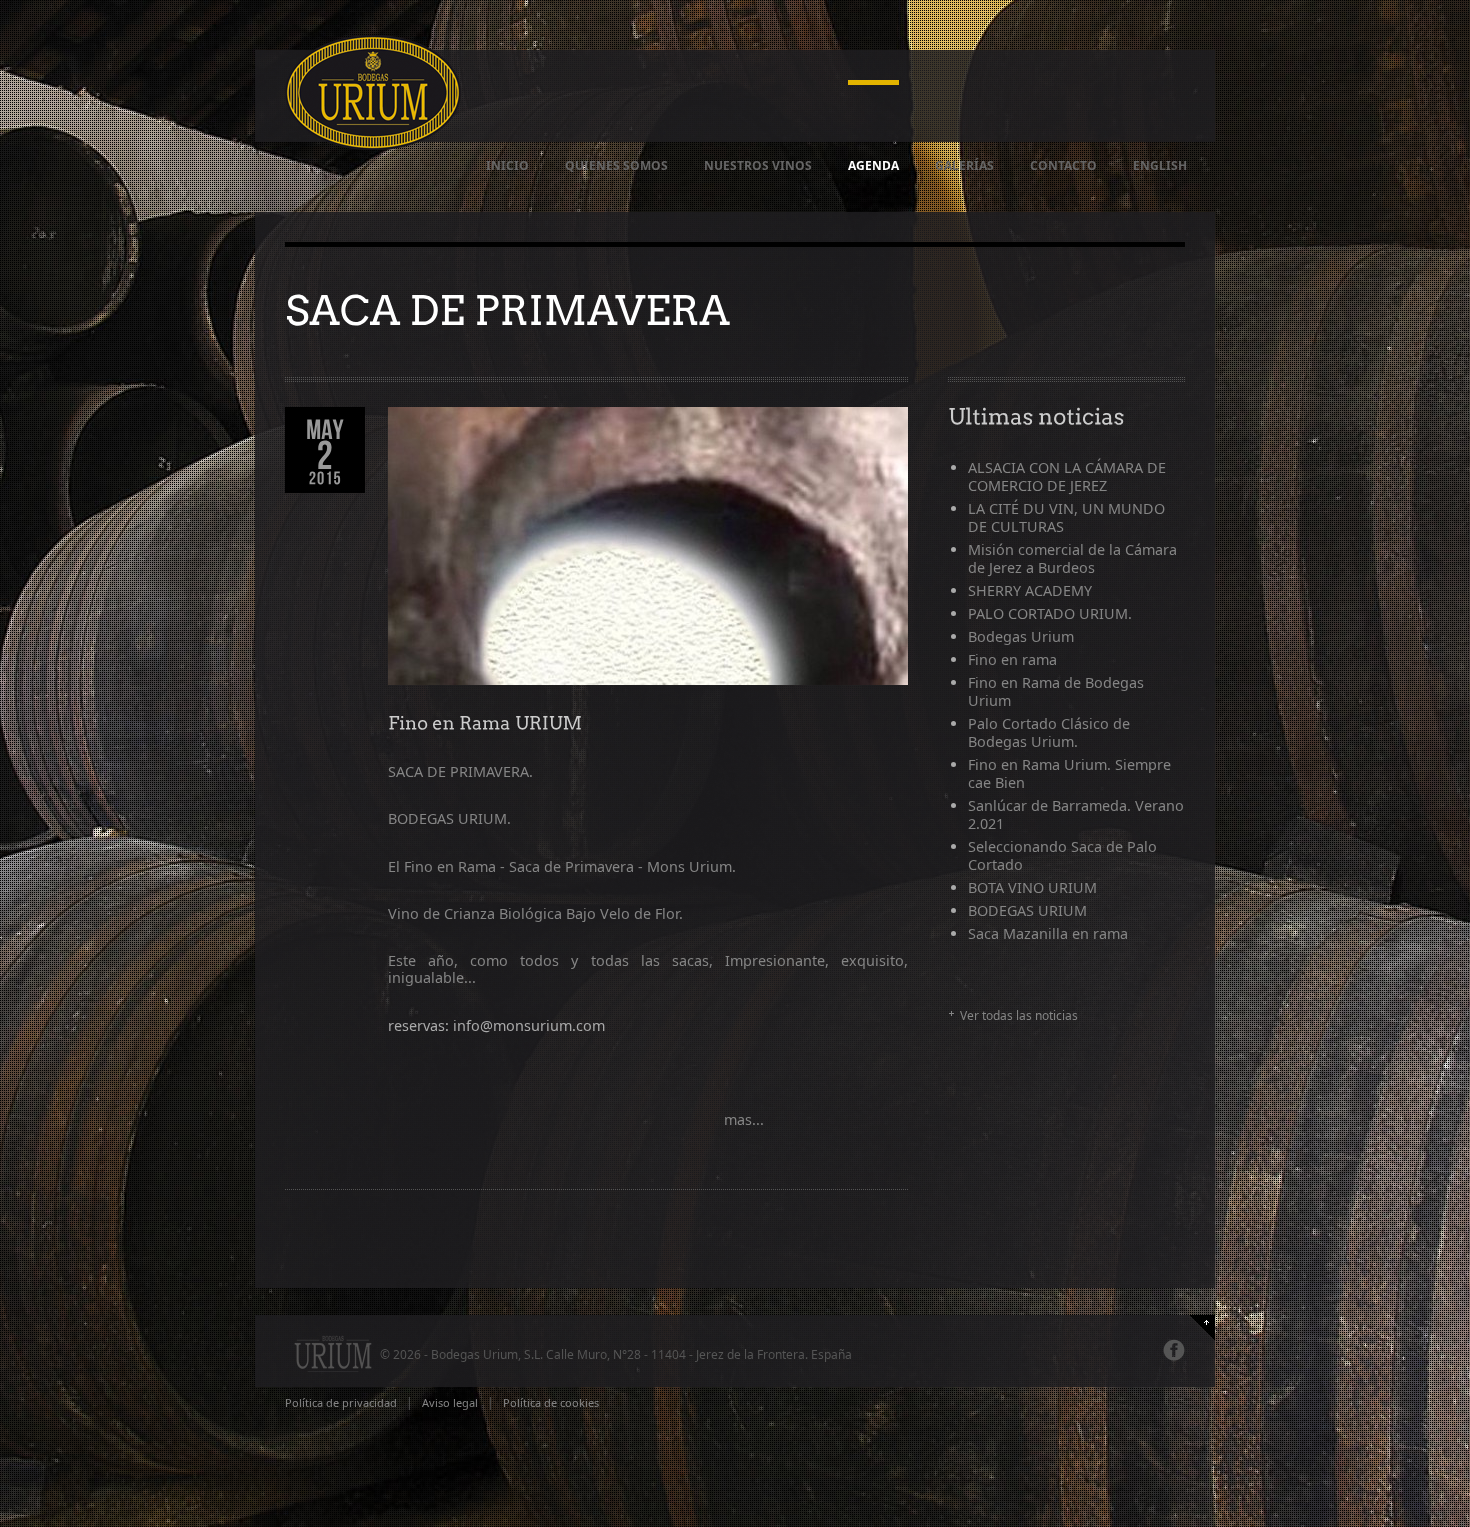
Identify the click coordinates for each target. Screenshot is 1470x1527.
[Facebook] (1174, 1350)
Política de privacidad (341, 1402)
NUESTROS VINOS (758, 165)
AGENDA (873, 165)
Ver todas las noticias (1019, 1015)
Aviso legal (450, 1402)
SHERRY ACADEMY (1030, 590)
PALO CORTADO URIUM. (1050, 613)
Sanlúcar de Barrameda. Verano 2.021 (1076, 814)
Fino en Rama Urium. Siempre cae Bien (1069, 773)
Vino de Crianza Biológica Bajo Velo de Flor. (535, 913)
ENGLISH (1160, 165)
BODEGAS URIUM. (449, 818)
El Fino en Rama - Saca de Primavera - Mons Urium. (562, 866)
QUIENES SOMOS (616, 165)
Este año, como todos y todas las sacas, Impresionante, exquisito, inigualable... (648, 969)
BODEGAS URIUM (1027, 910)
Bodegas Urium (1021, 636)
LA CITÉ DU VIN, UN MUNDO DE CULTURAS (1066, 517)
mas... (742, 1119)
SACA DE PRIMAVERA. (460, 771)
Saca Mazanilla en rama (1048, 933)
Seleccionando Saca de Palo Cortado (1062, 855)
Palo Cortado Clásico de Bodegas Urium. (1049, 732)
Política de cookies (551, 1402)
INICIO (507, 165)
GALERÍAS (964, 165)
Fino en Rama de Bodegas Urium (1056, 691)
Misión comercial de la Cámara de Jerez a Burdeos (1072, 558)
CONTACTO (1063, 165)
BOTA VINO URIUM (1032, 887)
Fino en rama (1012, 659)
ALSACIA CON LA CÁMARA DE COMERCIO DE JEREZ (1067, 476)
